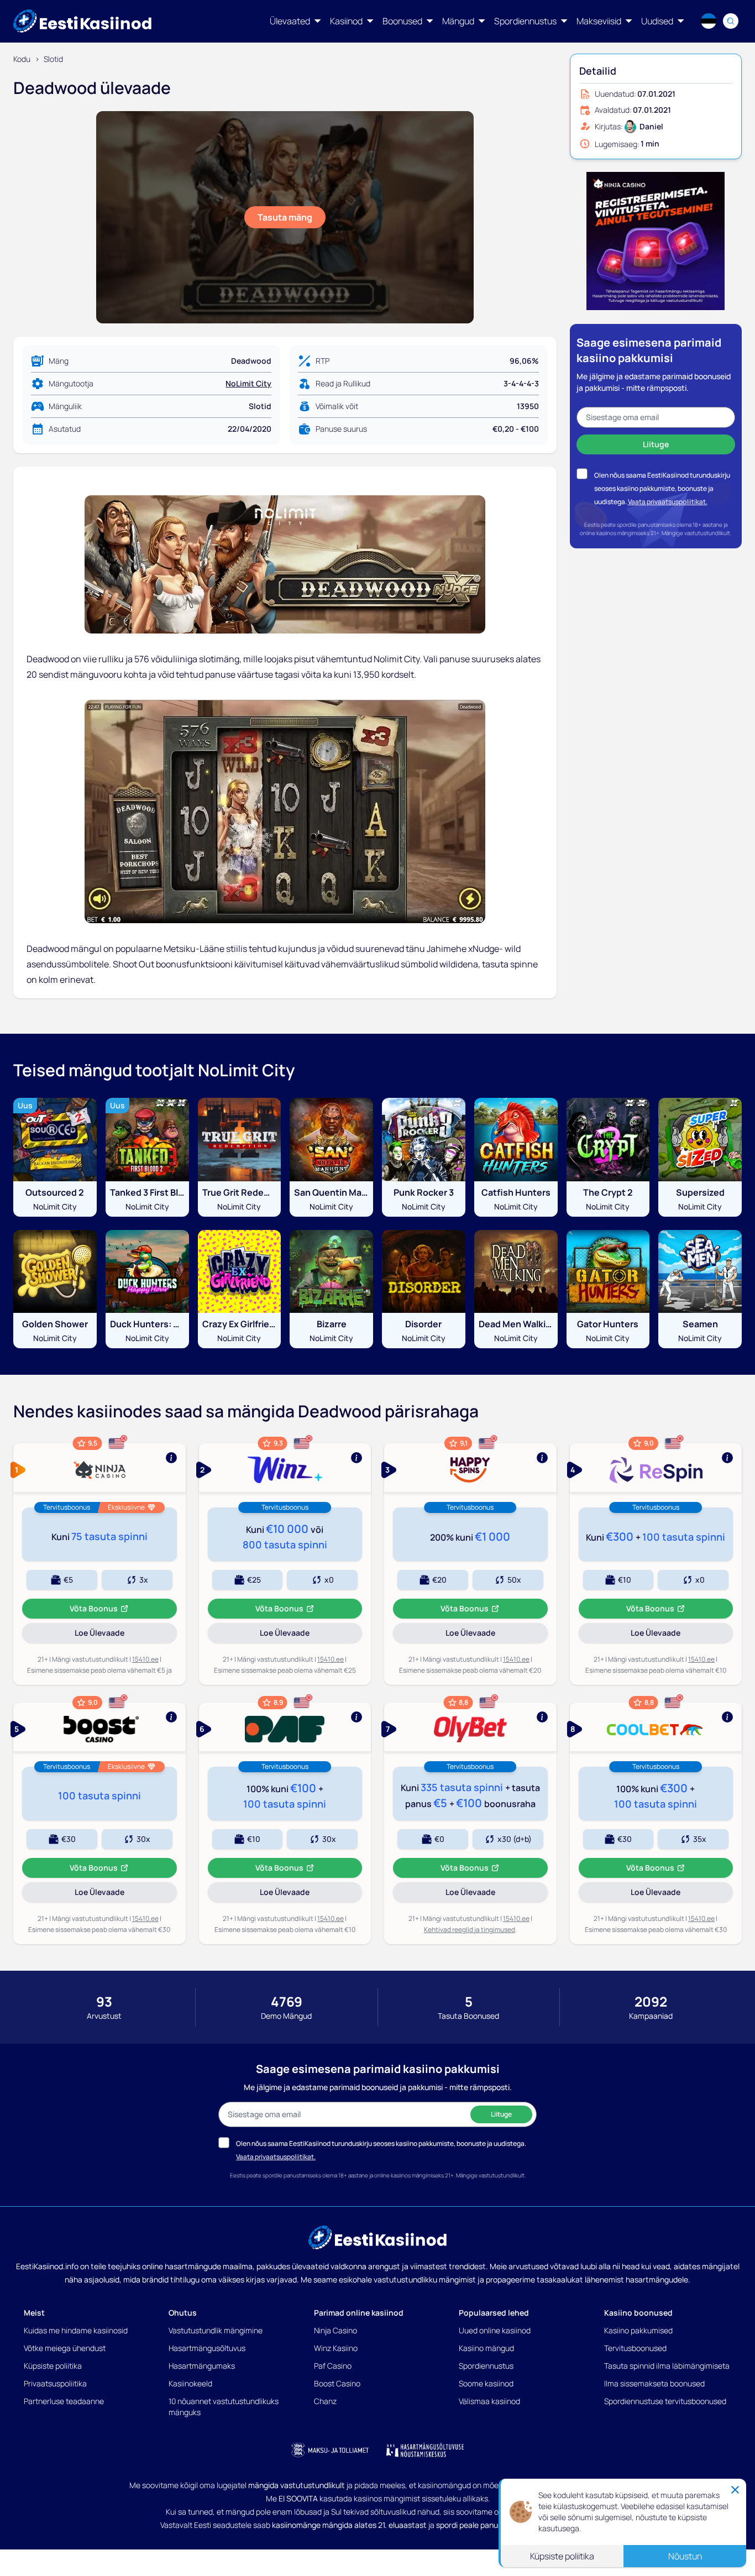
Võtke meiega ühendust (65, 2348)
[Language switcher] (709, 21)
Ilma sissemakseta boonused (654, 2383)
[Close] (735, 2490)
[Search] (731, 21)
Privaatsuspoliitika (55, 2383)
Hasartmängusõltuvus (207, 2348)
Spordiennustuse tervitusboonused (665, 2401)
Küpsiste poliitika (53, 2366)
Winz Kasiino (336, 2348)
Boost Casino (337, 2383)
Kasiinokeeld (190, 2383)
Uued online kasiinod (495, 2330)
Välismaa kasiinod (489, 2401)
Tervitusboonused (635, 2348)
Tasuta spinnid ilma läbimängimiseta (667, 2366)
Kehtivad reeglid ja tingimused (470, 1930)
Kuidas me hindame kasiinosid (76, 2330)
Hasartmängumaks (202, 2366)
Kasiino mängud (486, 2348)
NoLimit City (248, 383)
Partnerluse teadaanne (64, 2401)
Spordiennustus (486, 2366)
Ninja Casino (335, 2330)
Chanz (325, 2401)
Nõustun (685, 2556)
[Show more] (99, 1468)
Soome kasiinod (486, 2383)
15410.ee (145, 1659)
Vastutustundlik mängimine (216, 2330)
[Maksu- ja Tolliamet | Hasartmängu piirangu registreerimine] (330, 2450)
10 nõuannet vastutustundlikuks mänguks (224, 2407)
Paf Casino (333, 2366)
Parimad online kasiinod (359, 2313)
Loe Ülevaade (115, 1635)
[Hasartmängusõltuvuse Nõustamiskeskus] (425, 2450)
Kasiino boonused (638, 2313)
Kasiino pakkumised (638, 2330)
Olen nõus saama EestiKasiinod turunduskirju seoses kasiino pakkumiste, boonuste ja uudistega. (662, 488)
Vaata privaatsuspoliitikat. (668, 501)
